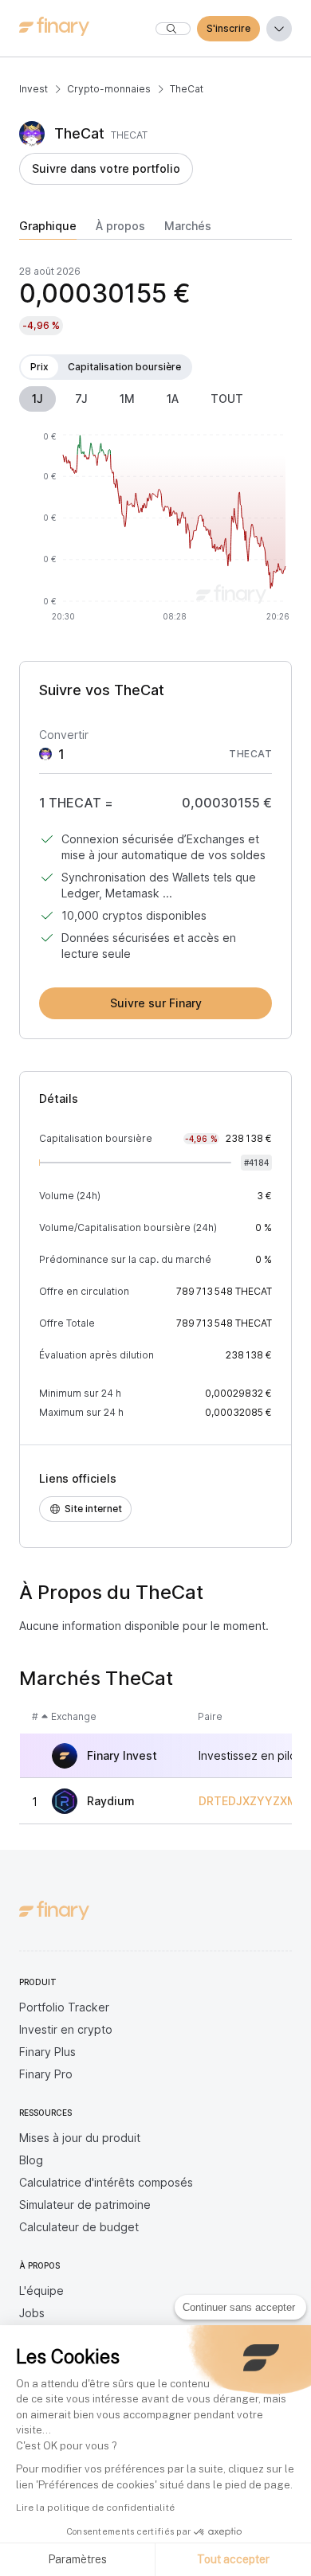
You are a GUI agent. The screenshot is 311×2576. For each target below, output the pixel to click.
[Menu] (279, 29)
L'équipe (41, 2291)
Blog (31, 2160)
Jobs (32, 2313)
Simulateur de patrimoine (85, 2205)
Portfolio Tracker (64, 2007)
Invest (33, 89)
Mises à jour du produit (80, 2138)
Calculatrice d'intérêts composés (106, 2182)
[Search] (173, 29)
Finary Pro (46, 2074)
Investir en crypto (66, 2029)
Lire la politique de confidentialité (95, 2508)
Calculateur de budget (79, 2227)
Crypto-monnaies (109, 89)
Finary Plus (47, 2052)
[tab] (48, 229)
